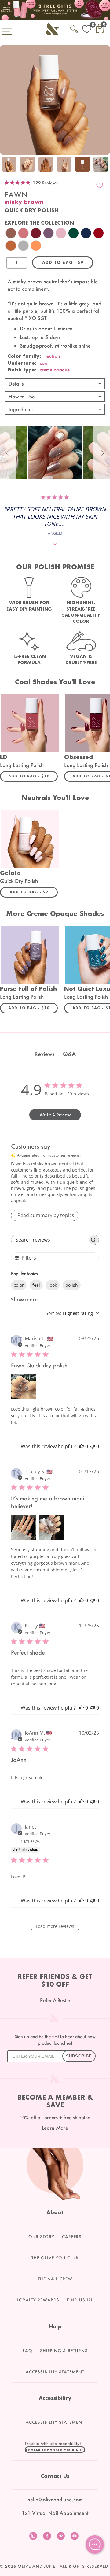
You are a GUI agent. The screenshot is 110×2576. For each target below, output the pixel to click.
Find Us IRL (80, 2300)
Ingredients (21, 409)
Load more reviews (55, 1926)
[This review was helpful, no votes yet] (82, 1446)
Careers (72, 2237)
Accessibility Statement (55, 2372)
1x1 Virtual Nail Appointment (55, 2513)
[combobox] (72, 1313)
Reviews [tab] (44, 1054)
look (53, 1285)
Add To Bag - (33, 776)
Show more (24, 1300)
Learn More (55, 2128)
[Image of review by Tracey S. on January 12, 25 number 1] (24, 1527)
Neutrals (52, 356)
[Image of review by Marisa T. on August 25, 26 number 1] (24, 1387)
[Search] (74, 28)
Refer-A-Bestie (55, 2000)
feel (36, 1285)
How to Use (22, 396)
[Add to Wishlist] (100, 185)
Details (16, 384)
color (19, 1285)
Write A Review (55, 1115)
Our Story (41, 2237)
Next (104, 165)
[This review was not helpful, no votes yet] (93, 1446)
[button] (8, 453)
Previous (6, 165)
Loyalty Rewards (38, 2300)
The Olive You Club (55, 2258)
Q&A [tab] (69, 1054)
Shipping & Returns (64, 2351)
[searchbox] (50, 1240)
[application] (95, 2545)
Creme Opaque (55, 370)
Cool (44, 363)
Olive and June (37, 2566)
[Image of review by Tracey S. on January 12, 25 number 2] (52, 1527)
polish (72, 1285)
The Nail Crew (55, 2279)
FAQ (28, 2351)
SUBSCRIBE (79, 2056)
